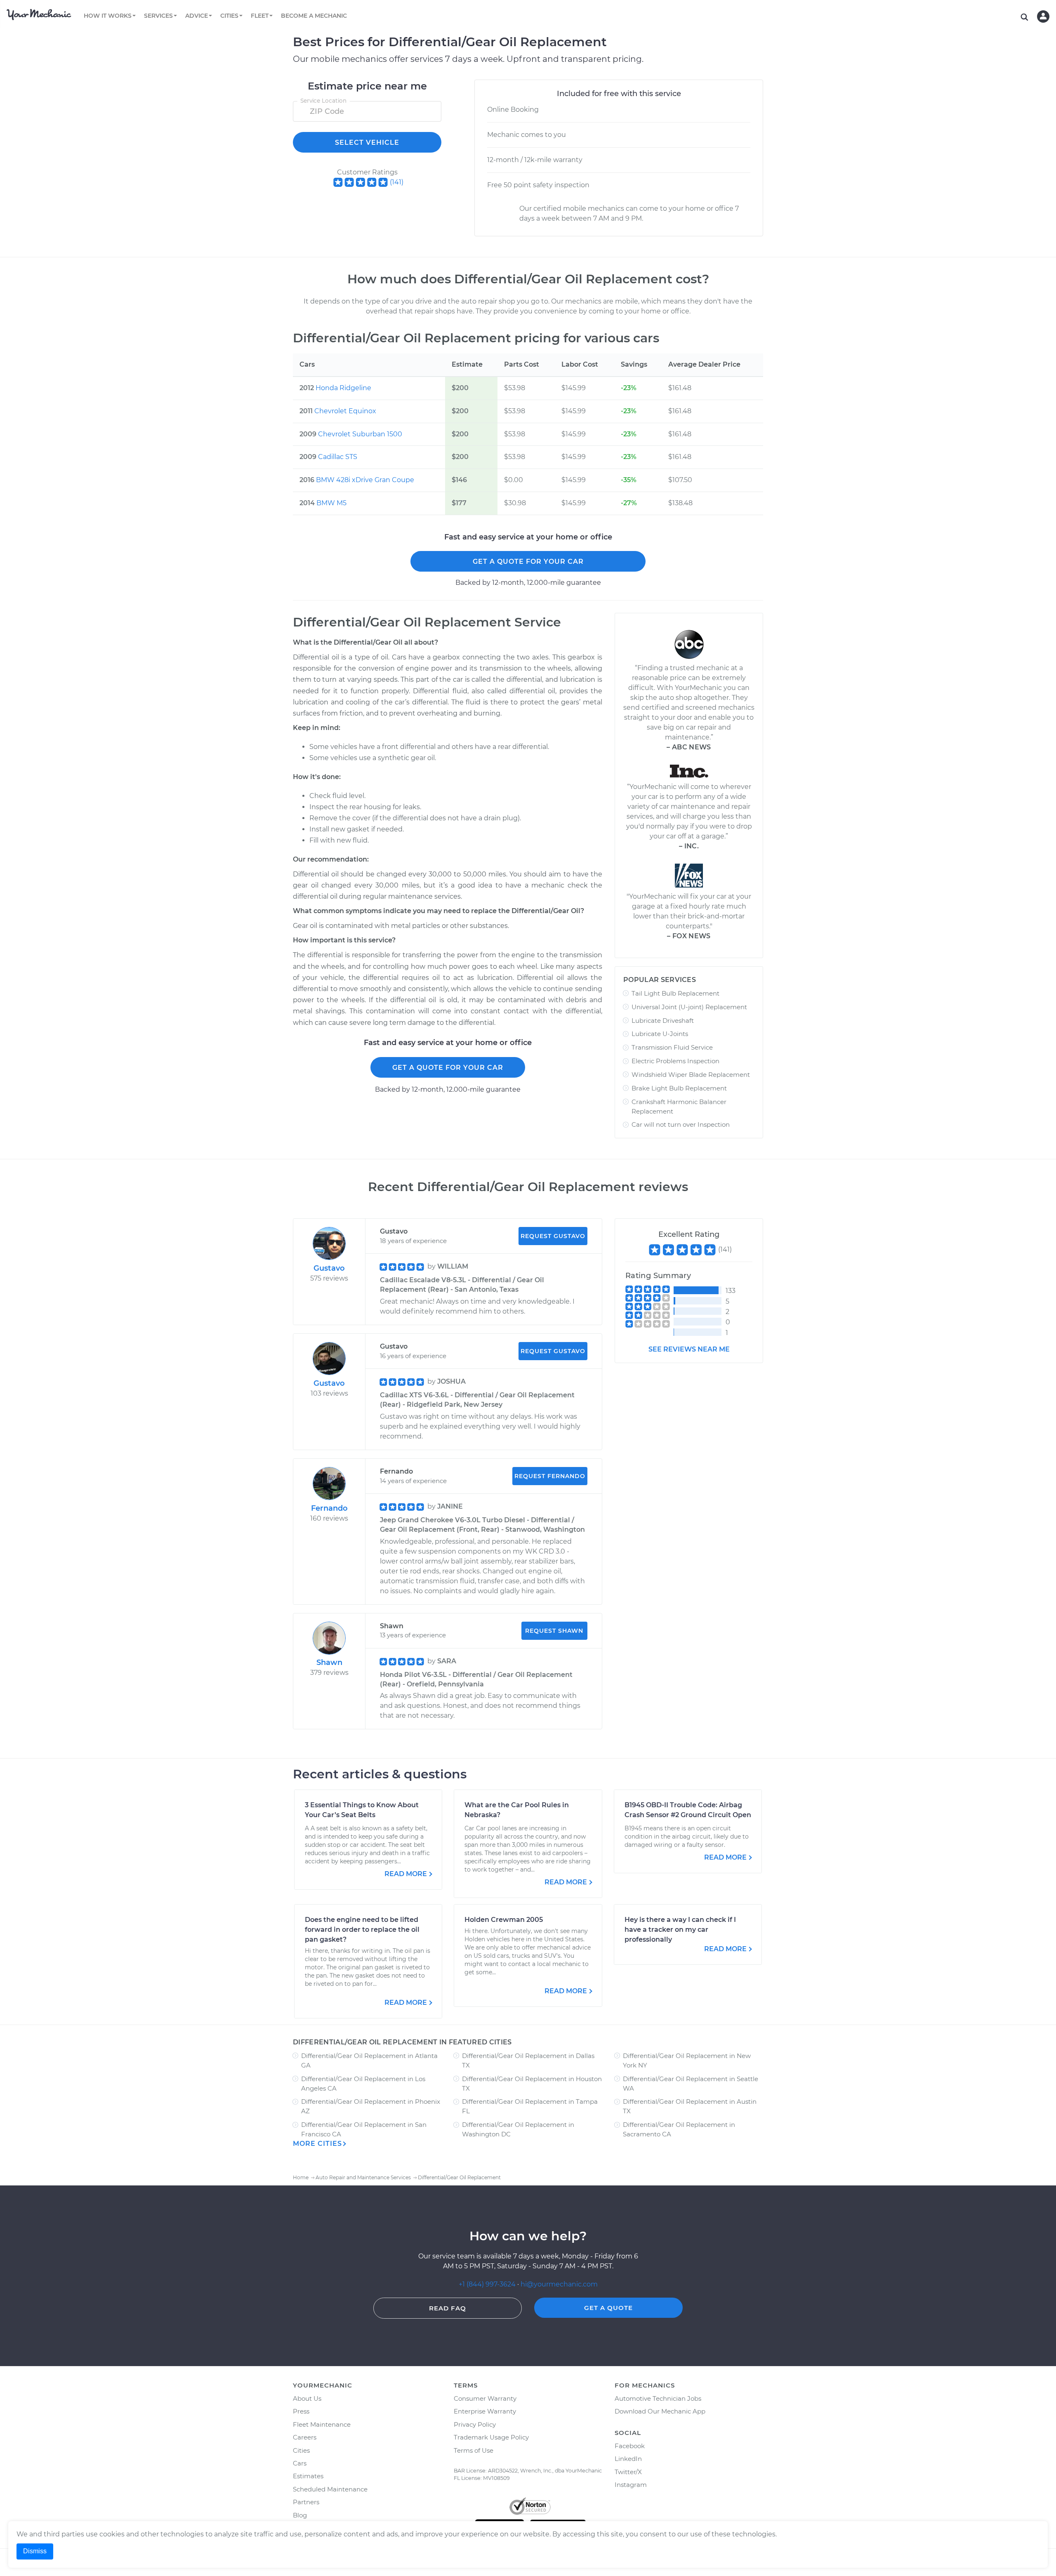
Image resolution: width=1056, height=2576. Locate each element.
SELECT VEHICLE (367, 142)
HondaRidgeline (343, 388)
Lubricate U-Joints (660, 1034)
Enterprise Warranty (485, 2411)
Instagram (631, 2485)
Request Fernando (550, 1476)
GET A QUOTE (608, 2308)
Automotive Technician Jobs (658, 2398)
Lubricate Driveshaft (663, 1021)
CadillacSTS (338, 457)
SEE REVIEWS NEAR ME (689, 1349)
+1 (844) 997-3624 (487, 2284)
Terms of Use (474, 2450)
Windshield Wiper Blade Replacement (691, 1075)
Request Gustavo (553, 1236)
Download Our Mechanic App (660, 2411)
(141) (397, 182)
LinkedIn (628, 2459)
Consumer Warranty (485, 2398)
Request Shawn (554, 1631)
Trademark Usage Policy (491, 2437)
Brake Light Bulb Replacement (679, 1088)
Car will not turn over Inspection (681, 1124)
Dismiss (35, 2551)
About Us (307, 2398)
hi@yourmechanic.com (559, 2284)
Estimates (308, 2476)
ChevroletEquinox (345, 411)
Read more (406, 1874)
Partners (306, 2502)
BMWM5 (331, 503)
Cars (300, 2463)
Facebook (630, 2446)
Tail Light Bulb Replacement (675, 993)
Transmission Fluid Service (672, 1047)
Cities (301, 2450)
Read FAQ (448, 2308)
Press (301, 2411)
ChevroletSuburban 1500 (360, 434)
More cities (317, 2144)
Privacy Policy (475, 2424)
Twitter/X (628, 2472)
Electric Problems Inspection (675, 1061)
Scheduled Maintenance (330, 2489)
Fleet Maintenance (322, 2424)
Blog (300, 2515)
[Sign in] (1043, 16)
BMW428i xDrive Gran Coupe (365, 480)
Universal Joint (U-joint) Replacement (689, 1007)
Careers (305, 2437)
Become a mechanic (314, 16)
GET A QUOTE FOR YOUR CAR (528, 562)
